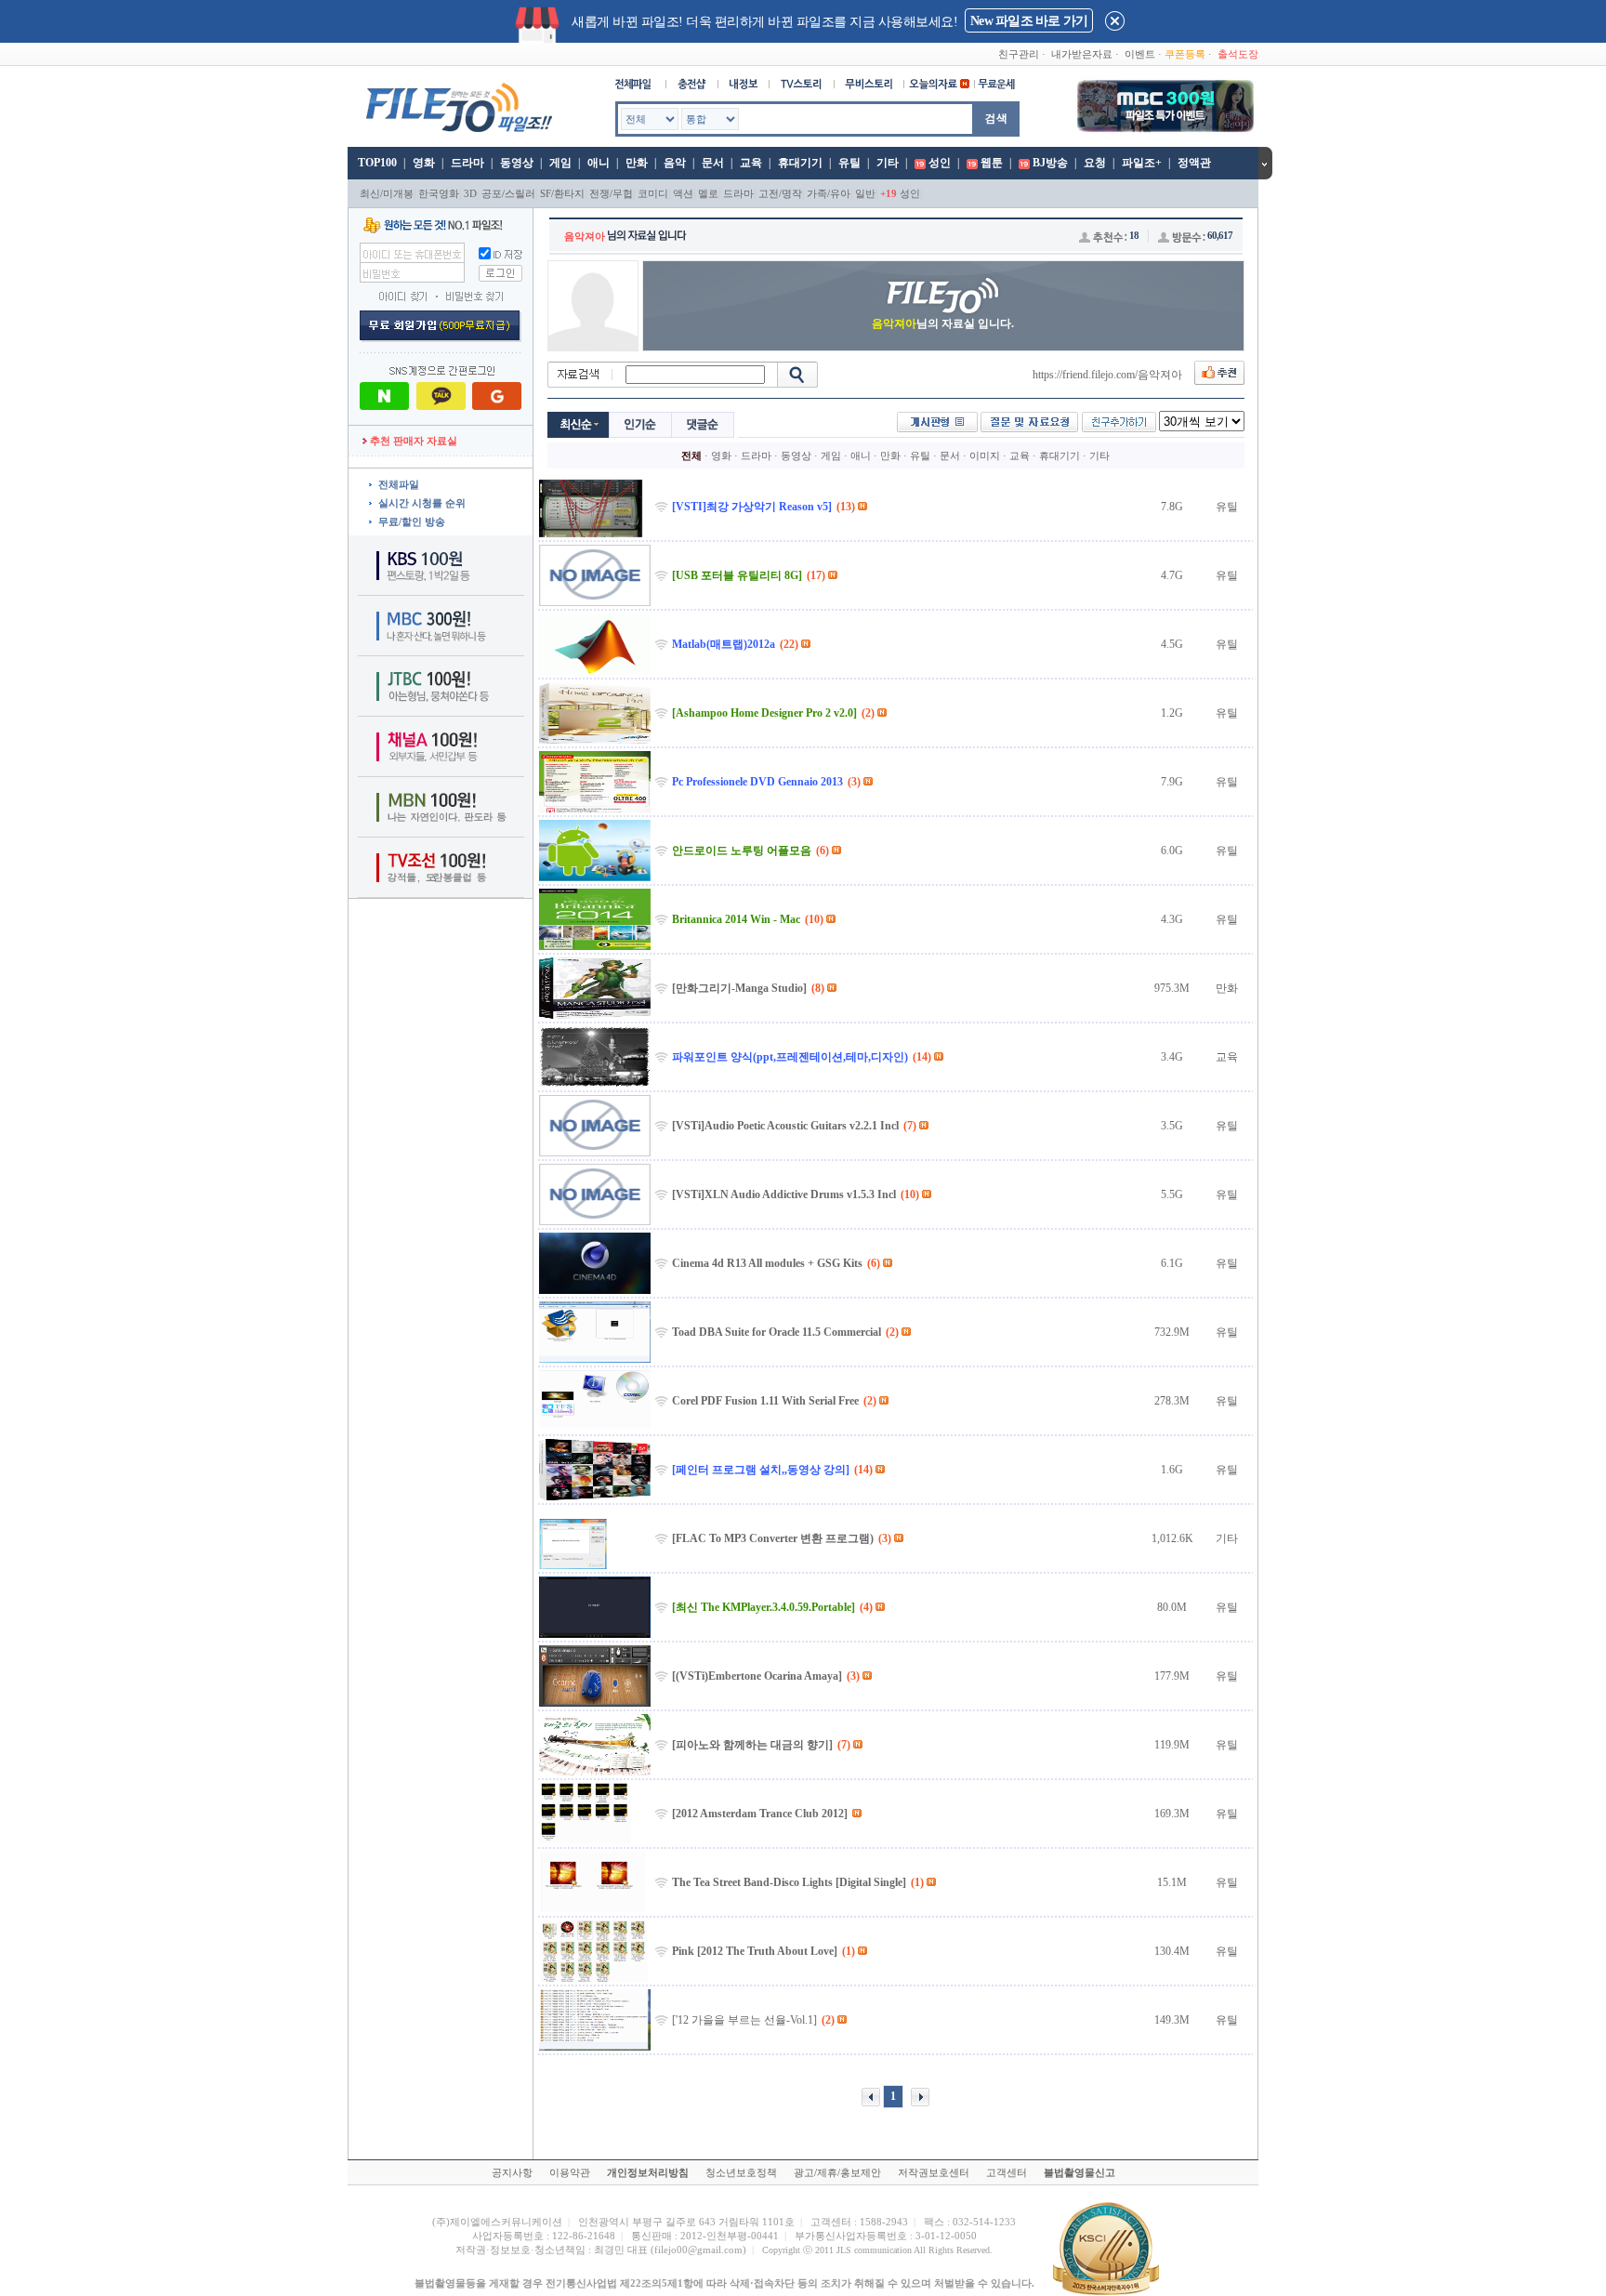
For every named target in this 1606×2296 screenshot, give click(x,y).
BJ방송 (1050, 163)
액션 (683, 193)
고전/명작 (780, 193)
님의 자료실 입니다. (943, 323)
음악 (675, 163)
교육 (751, 163)
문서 (713, 163)
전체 (691, 455)
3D (470, 193)
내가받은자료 (1082, 54)
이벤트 (1140, 54)
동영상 (517, 163)
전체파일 (399, 484)
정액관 (1194, 163)
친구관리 (1019, 54)
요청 (1095, 163)
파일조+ (1142, 163)
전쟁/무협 (611, 193)
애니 (599, 163)
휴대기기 (800, 163)
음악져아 (585, 236)
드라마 (467, 163)
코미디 (653, 193)
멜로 (708, 193)
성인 (940, 163)
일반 (865, 193)
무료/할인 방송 (412, 521)
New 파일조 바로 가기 (1029, 21)
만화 (637, 163)
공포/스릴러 (508, 193)
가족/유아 (829, 193)
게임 (560, 163)
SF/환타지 (562, 193)
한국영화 (439, 193)
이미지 (985, 455)
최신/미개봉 (387, 193)
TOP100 (376, 163)
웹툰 (992, 163)
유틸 (849, 163)
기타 (888, 163)
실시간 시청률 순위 (422, 503)
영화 (424, 163)
